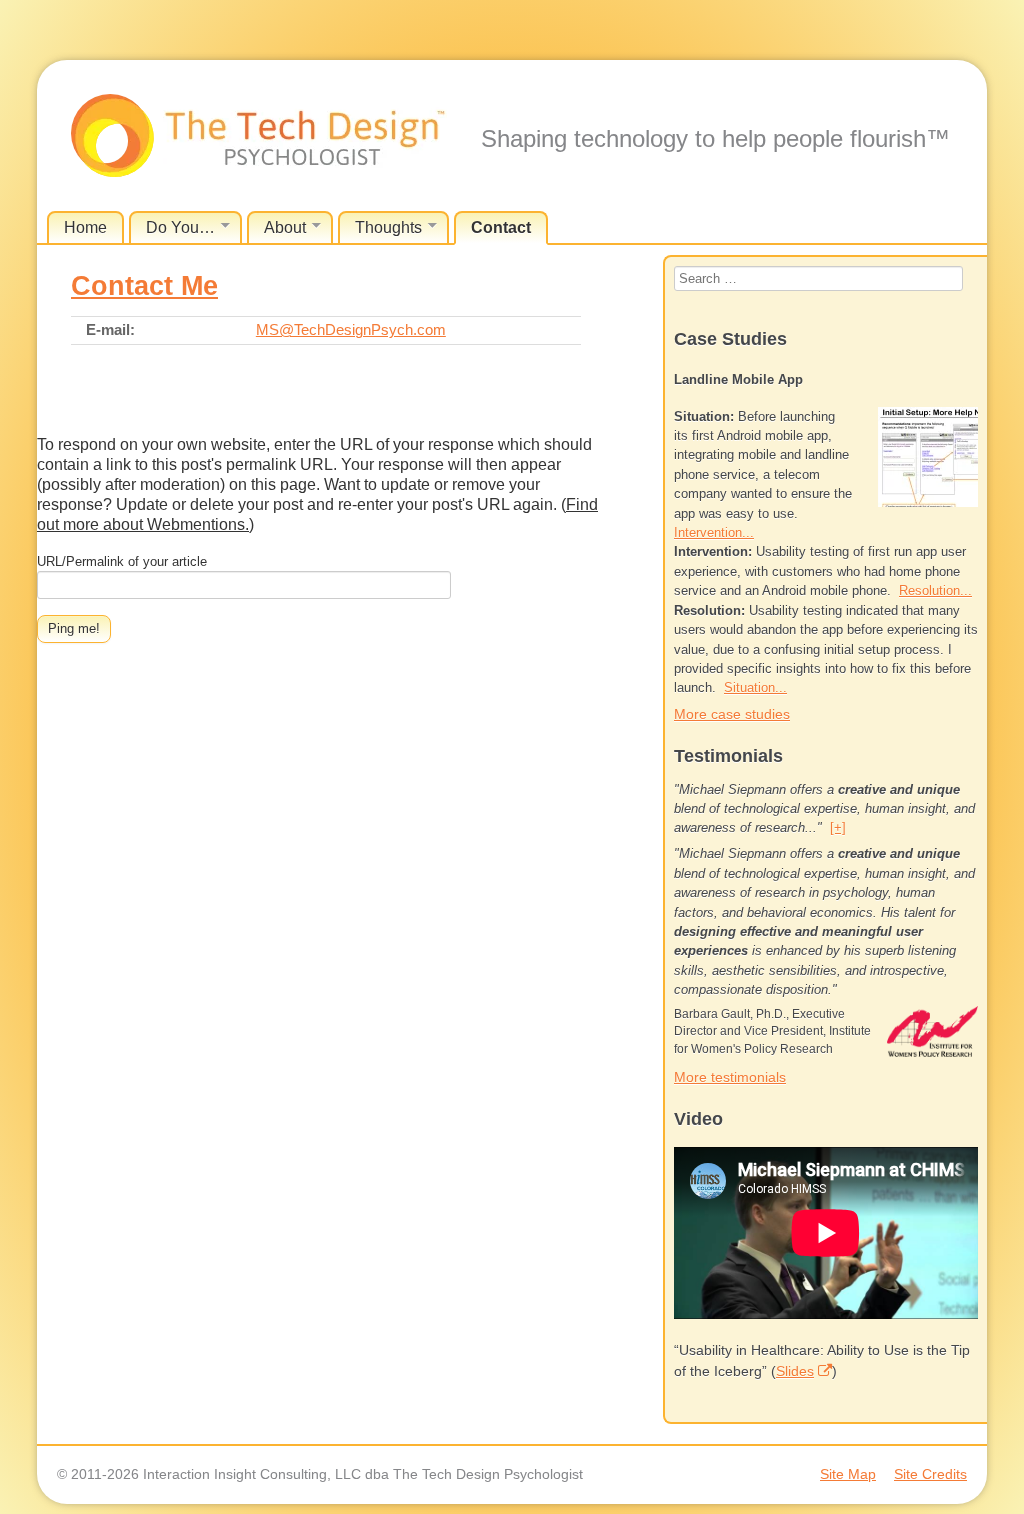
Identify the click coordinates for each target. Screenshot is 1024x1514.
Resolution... (935, 590)
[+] (838, 827)
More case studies (732, 714)
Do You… (180, 227)
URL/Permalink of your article (122, 561)
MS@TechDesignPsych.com (351, 329)
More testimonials (730, 1077)
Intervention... (714, 532)
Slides (795, 1371)
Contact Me (144, 286)
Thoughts (388, 227)
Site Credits (930, 1474)
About (285, 227)
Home (85, 227)
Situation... (755, 687)
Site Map (848, 1474)
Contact (501, 227)
